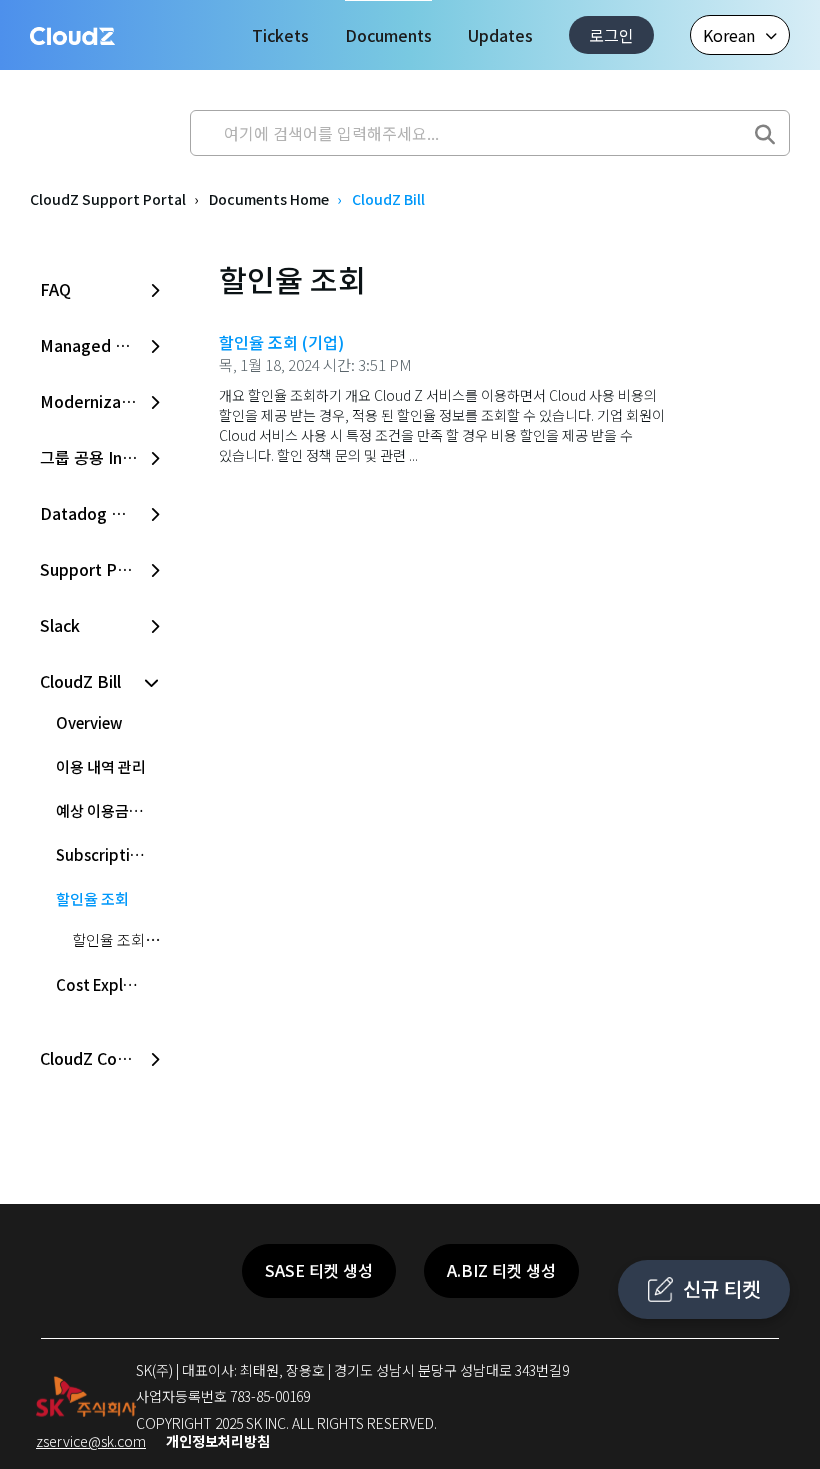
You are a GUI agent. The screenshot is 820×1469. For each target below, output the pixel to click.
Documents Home (269, 199)
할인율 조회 (92, 898)
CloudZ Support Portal (108, 199)
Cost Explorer (104, 984)
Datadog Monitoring (102, 513)
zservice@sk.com (91, 1441)
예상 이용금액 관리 (110, 810)
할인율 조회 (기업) (128, 939)
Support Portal (96, 569)
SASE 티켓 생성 (319, 1270)
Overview (89, 722)
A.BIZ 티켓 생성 (501, 1270)
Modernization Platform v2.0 (102, 401)
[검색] (765, 128)
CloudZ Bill (388, 199)
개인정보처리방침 (218, 1441)
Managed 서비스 (100, 345)
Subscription (102, 854)
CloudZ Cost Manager (102, 1058)
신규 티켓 (721, 1288)
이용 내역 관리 (101, 766)
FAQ (55, 289)
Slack (60, 625)
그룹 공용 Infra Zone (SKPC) (102, 457)
